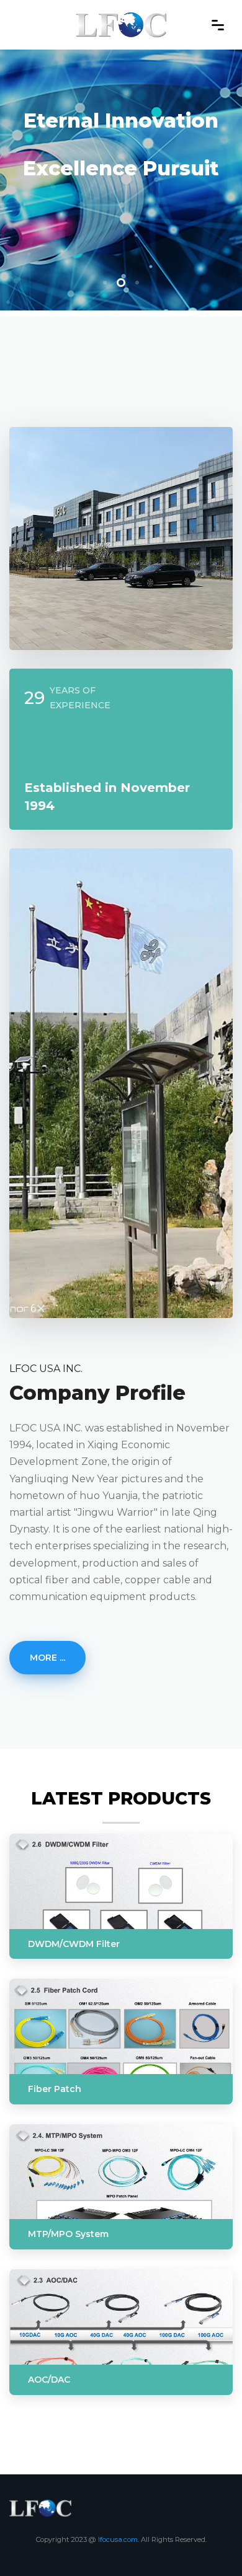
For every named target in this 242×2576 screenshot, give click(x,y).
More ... (47, 1658)
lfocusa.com (118, 2539)
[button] (105, 283)
